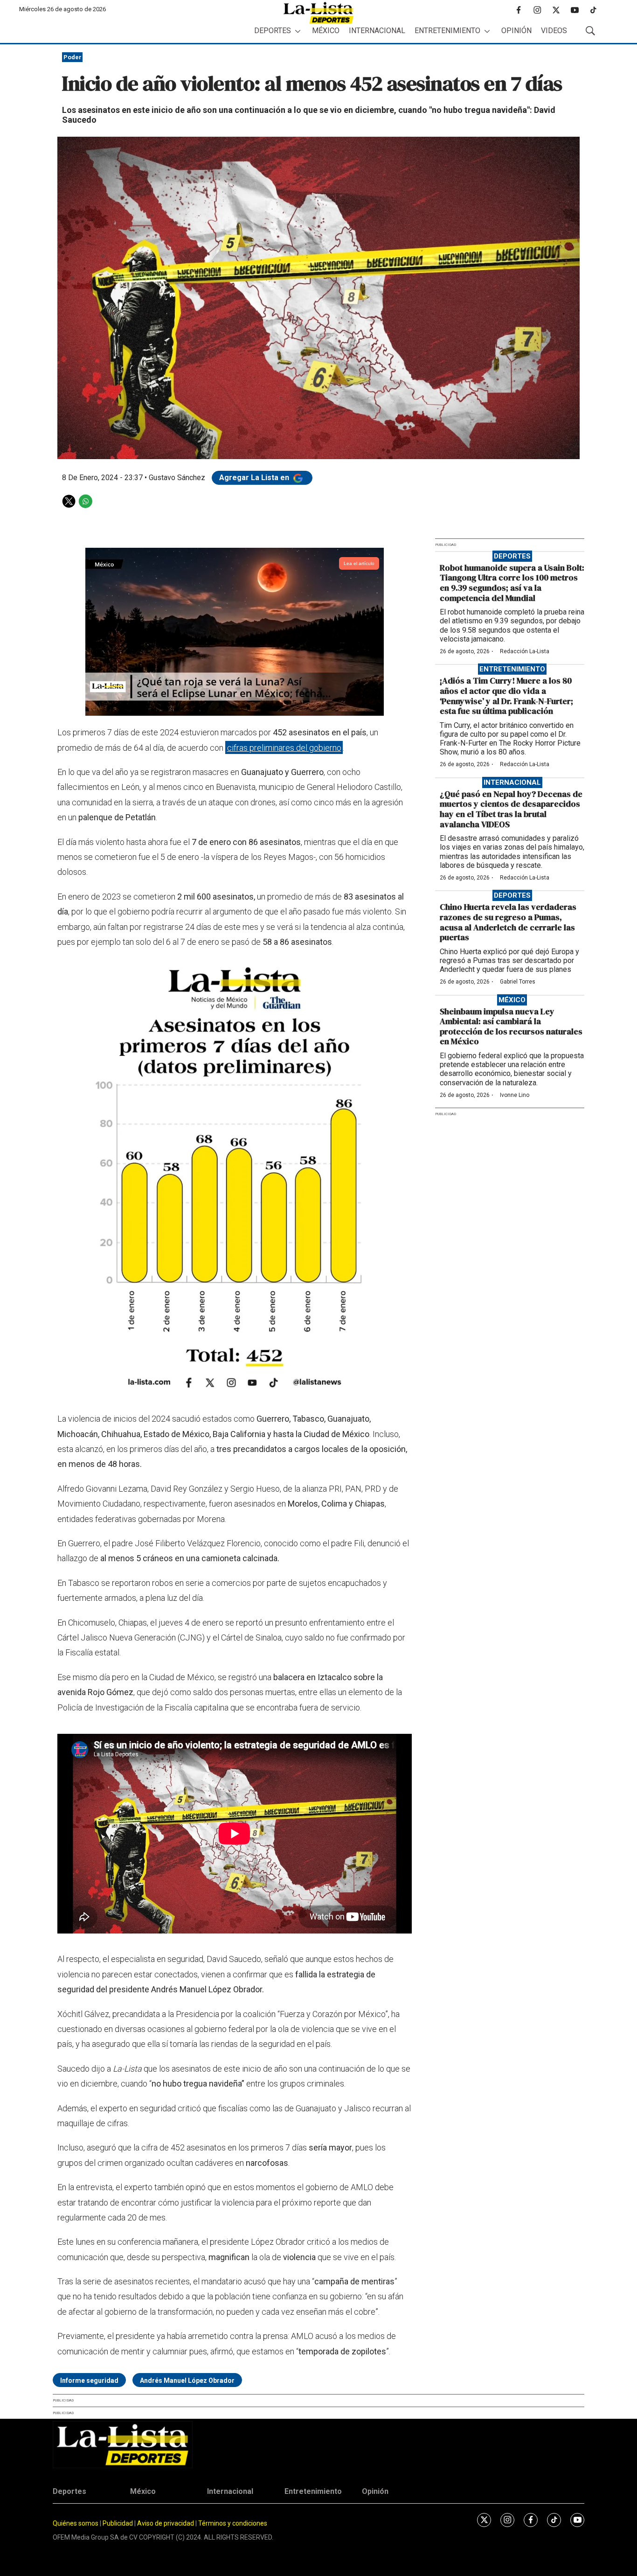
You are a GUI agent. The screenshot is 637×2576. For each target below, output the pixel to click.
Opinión (516, 31)
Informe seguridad (89, 2381)
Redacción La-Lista (525, 651)
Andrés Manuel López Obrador (187, 2381)
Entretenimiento (447, 31)
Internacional (377, 31)
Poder (73, 57)
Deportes (273, 31)
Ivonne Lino (515, 1095)
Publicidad (118, 2523)
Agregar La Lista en (255, 478)
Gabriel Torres (518, 982)
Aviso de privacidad (166, 2523)
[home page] (318, 13)
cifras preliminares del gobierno (284, 748)
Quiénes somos (76, 2523)
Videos (554, 31)
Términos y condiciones (233, 2523)
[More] (298, 31)
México (326, 31)
